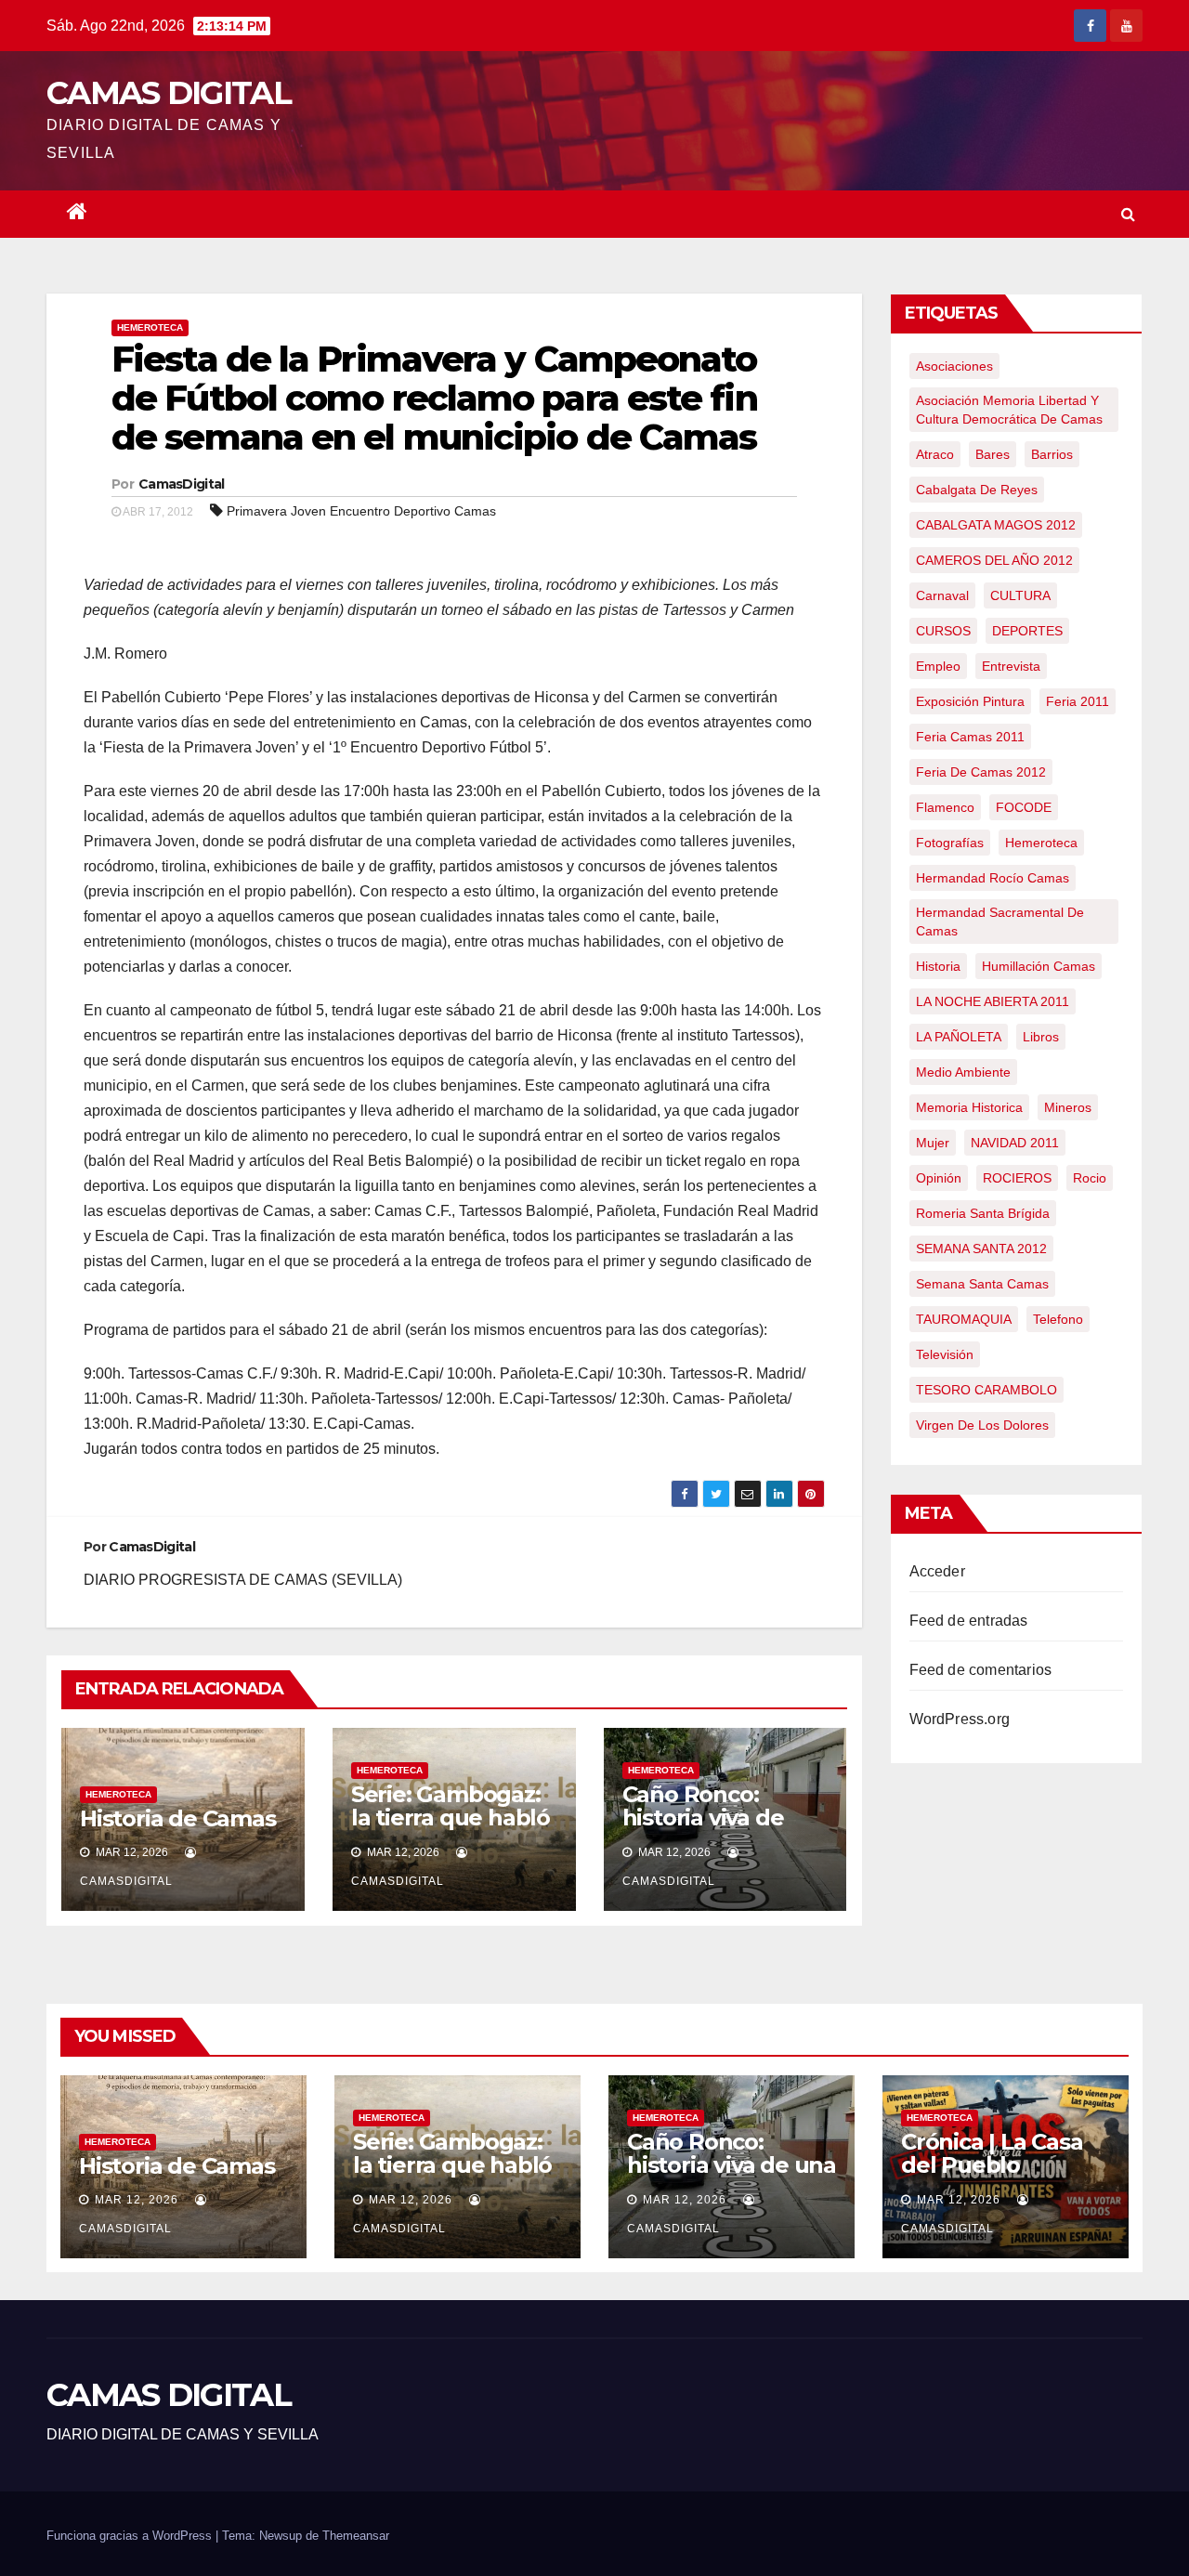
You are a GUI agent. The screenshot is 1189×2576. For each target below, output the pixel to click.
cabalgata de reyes (977, 490)
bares (993, 454)
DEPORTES (1027, 631)
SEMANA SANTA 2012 (981, 1249)
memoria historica (969, 1107)
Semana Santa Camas (982, 1284)
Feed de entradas (969, 1621)
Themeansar (356, 2536)
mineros (1068, 1107)
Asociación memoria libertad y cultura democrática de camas (1009, 410)
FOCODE (1024, 807)
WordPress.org (960, 1719)
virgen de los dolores (982, 1425)
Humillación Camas (1039, 966)
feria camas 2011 (970, 737)
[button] (1128, 214)
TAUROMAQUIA (964, 1319)
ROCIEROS (1017, 1178)
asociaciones (954, 366)
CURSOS (943, 631)
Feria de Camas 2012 (981, 772)
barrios (1052, 454)
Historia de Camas (178, 1818)
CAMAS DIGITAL (169, 93)
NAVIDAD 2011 (1015, 1143)
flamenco (945, 807)
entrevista (1011, 666)
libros (1041, 1037)
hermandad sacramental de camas (1000, 922)
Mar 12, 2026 (137, 2200)
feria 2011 (1078, 701)
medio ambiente (963, 1072)
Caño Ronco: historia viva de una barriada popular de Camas (722, 1829)
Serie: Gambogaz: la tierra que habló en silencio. (451, 1818)
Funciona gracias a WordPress (131, 2536)
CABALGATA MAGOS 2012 (996, 525)
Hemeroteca (150, 327)
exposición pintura (970, 701)
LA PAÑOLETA (959, 1037)
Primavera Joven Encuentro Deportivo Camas (361, 511)
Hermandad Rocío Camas (993, 878)
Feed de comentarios (981, 1670)
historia (938, 966)
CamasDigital (182, 484)
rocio (1090, 1178)
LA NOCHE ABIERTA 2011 (993, 1001)
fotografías (950, 843)
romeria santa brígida (983, 1213)
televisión (945, 1354)
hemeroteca (1041, 843)
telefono (1058, 1319)
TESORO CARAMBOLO (986, 1390)
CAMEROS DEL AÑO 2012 (994, 560)
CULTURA (1020, 595)
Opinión (939, 1178)
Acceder (937, 1571)
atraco (935, 454)
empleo (938, 666)
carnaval (942, 595)
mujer (933, 1143)
